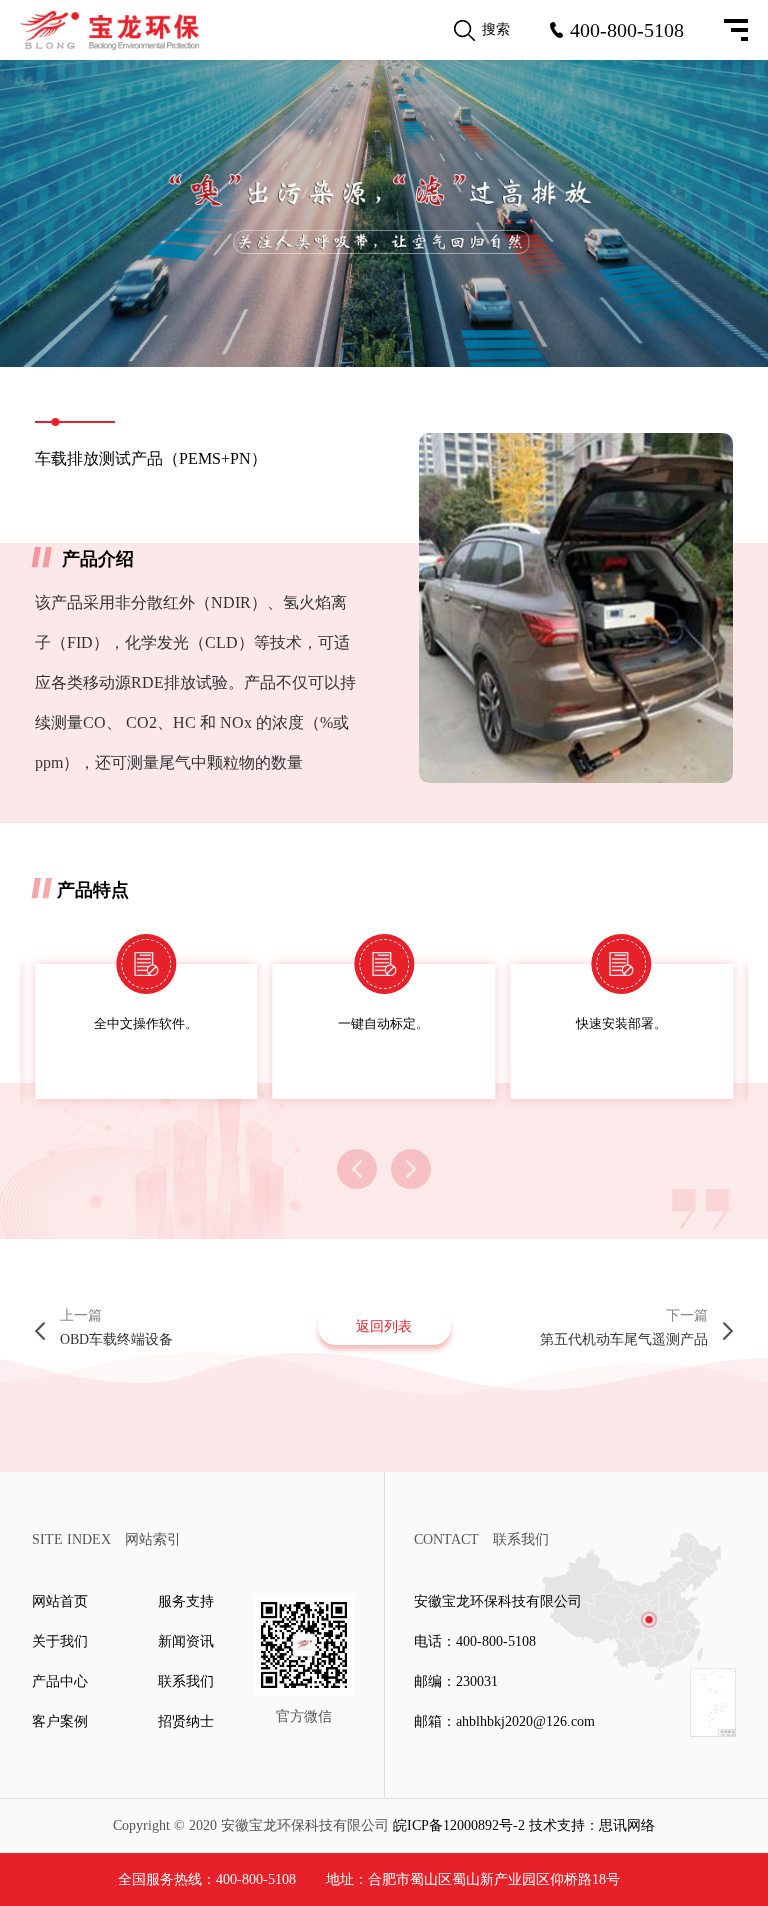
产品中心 (60, 1681)
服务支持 (186, 1601)
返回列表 (384, 1326)
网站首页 (60, 1601)
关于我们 (60, 1641)
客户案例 (60, 1721)
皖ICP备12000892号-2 (459, 1825)
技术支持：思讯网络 (592, 1825)
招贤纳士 (186, 1721)
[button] (357, 1169)
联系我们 (186, 1681)
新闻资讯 (186, 1641)
